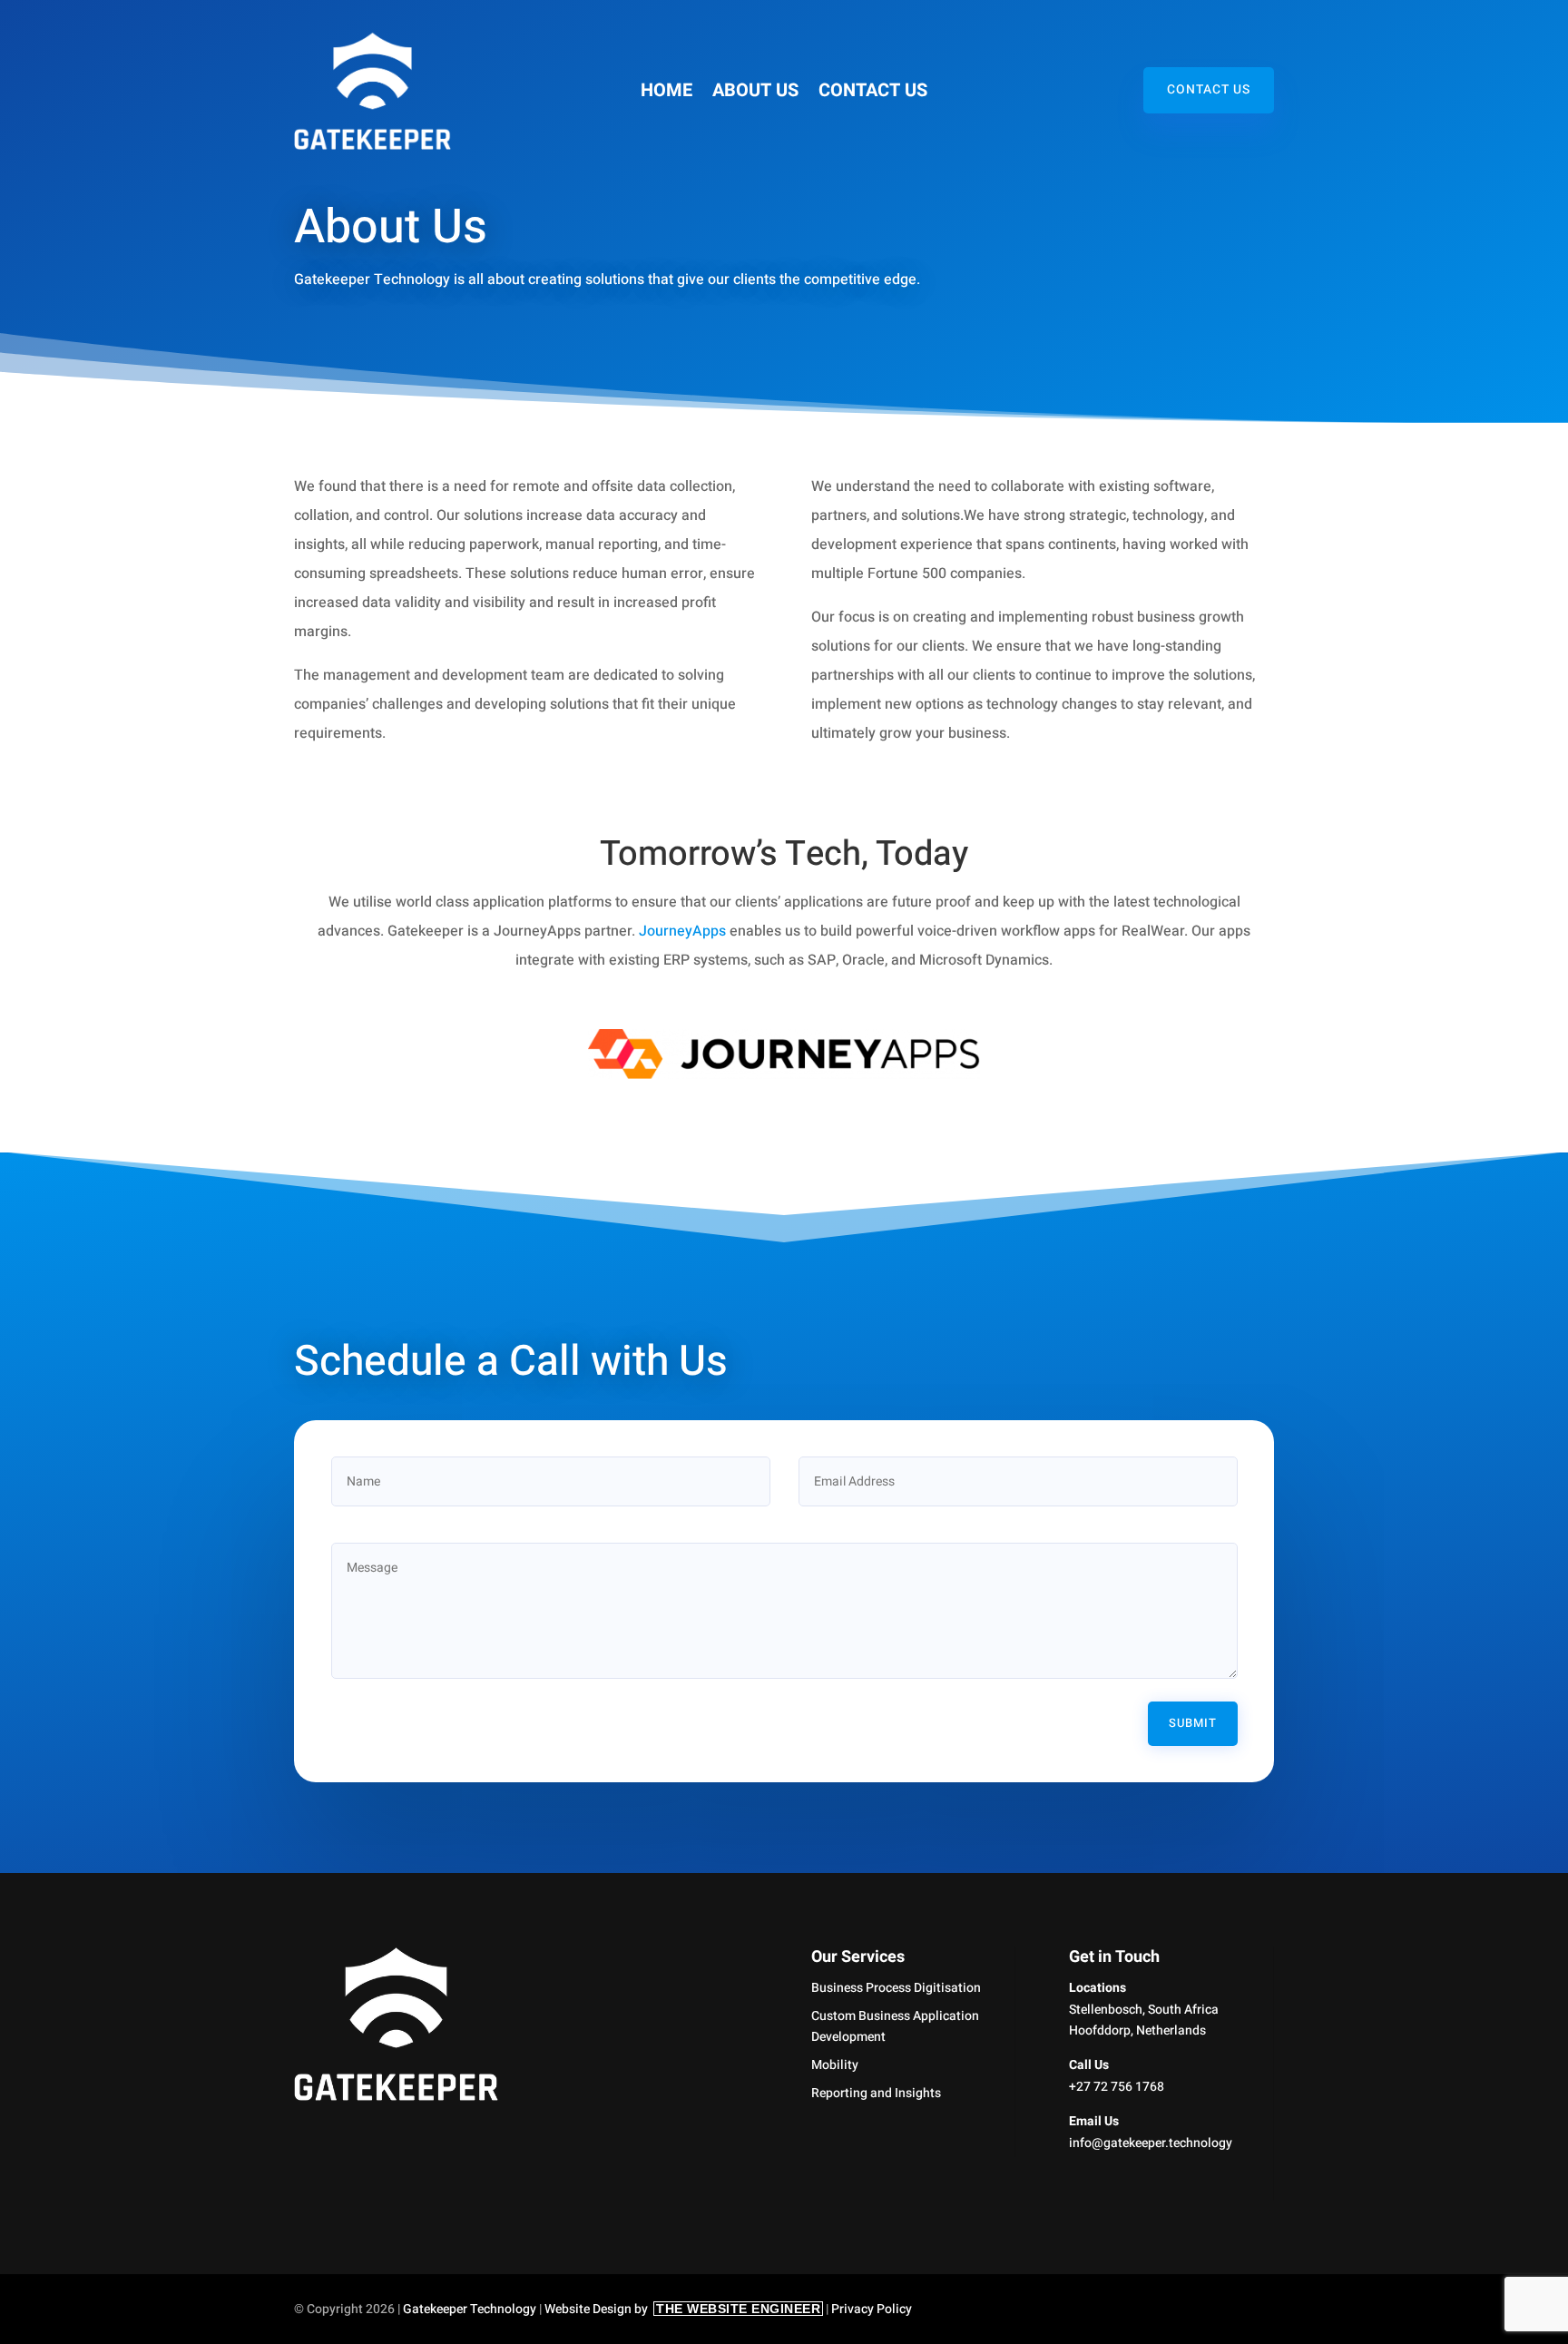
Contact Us (873, 94)
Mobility (835, 2065)
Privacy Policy (872, 2309)
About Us (755, 94)
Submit (1193, 1723)
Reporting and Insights (876, 2093)
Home (666, 94)
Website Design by (682, 2309)
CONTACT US (1209, 90)
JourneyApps (682, 931)
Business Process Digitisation (896, 1988)
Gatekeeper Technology (470, 2309)
